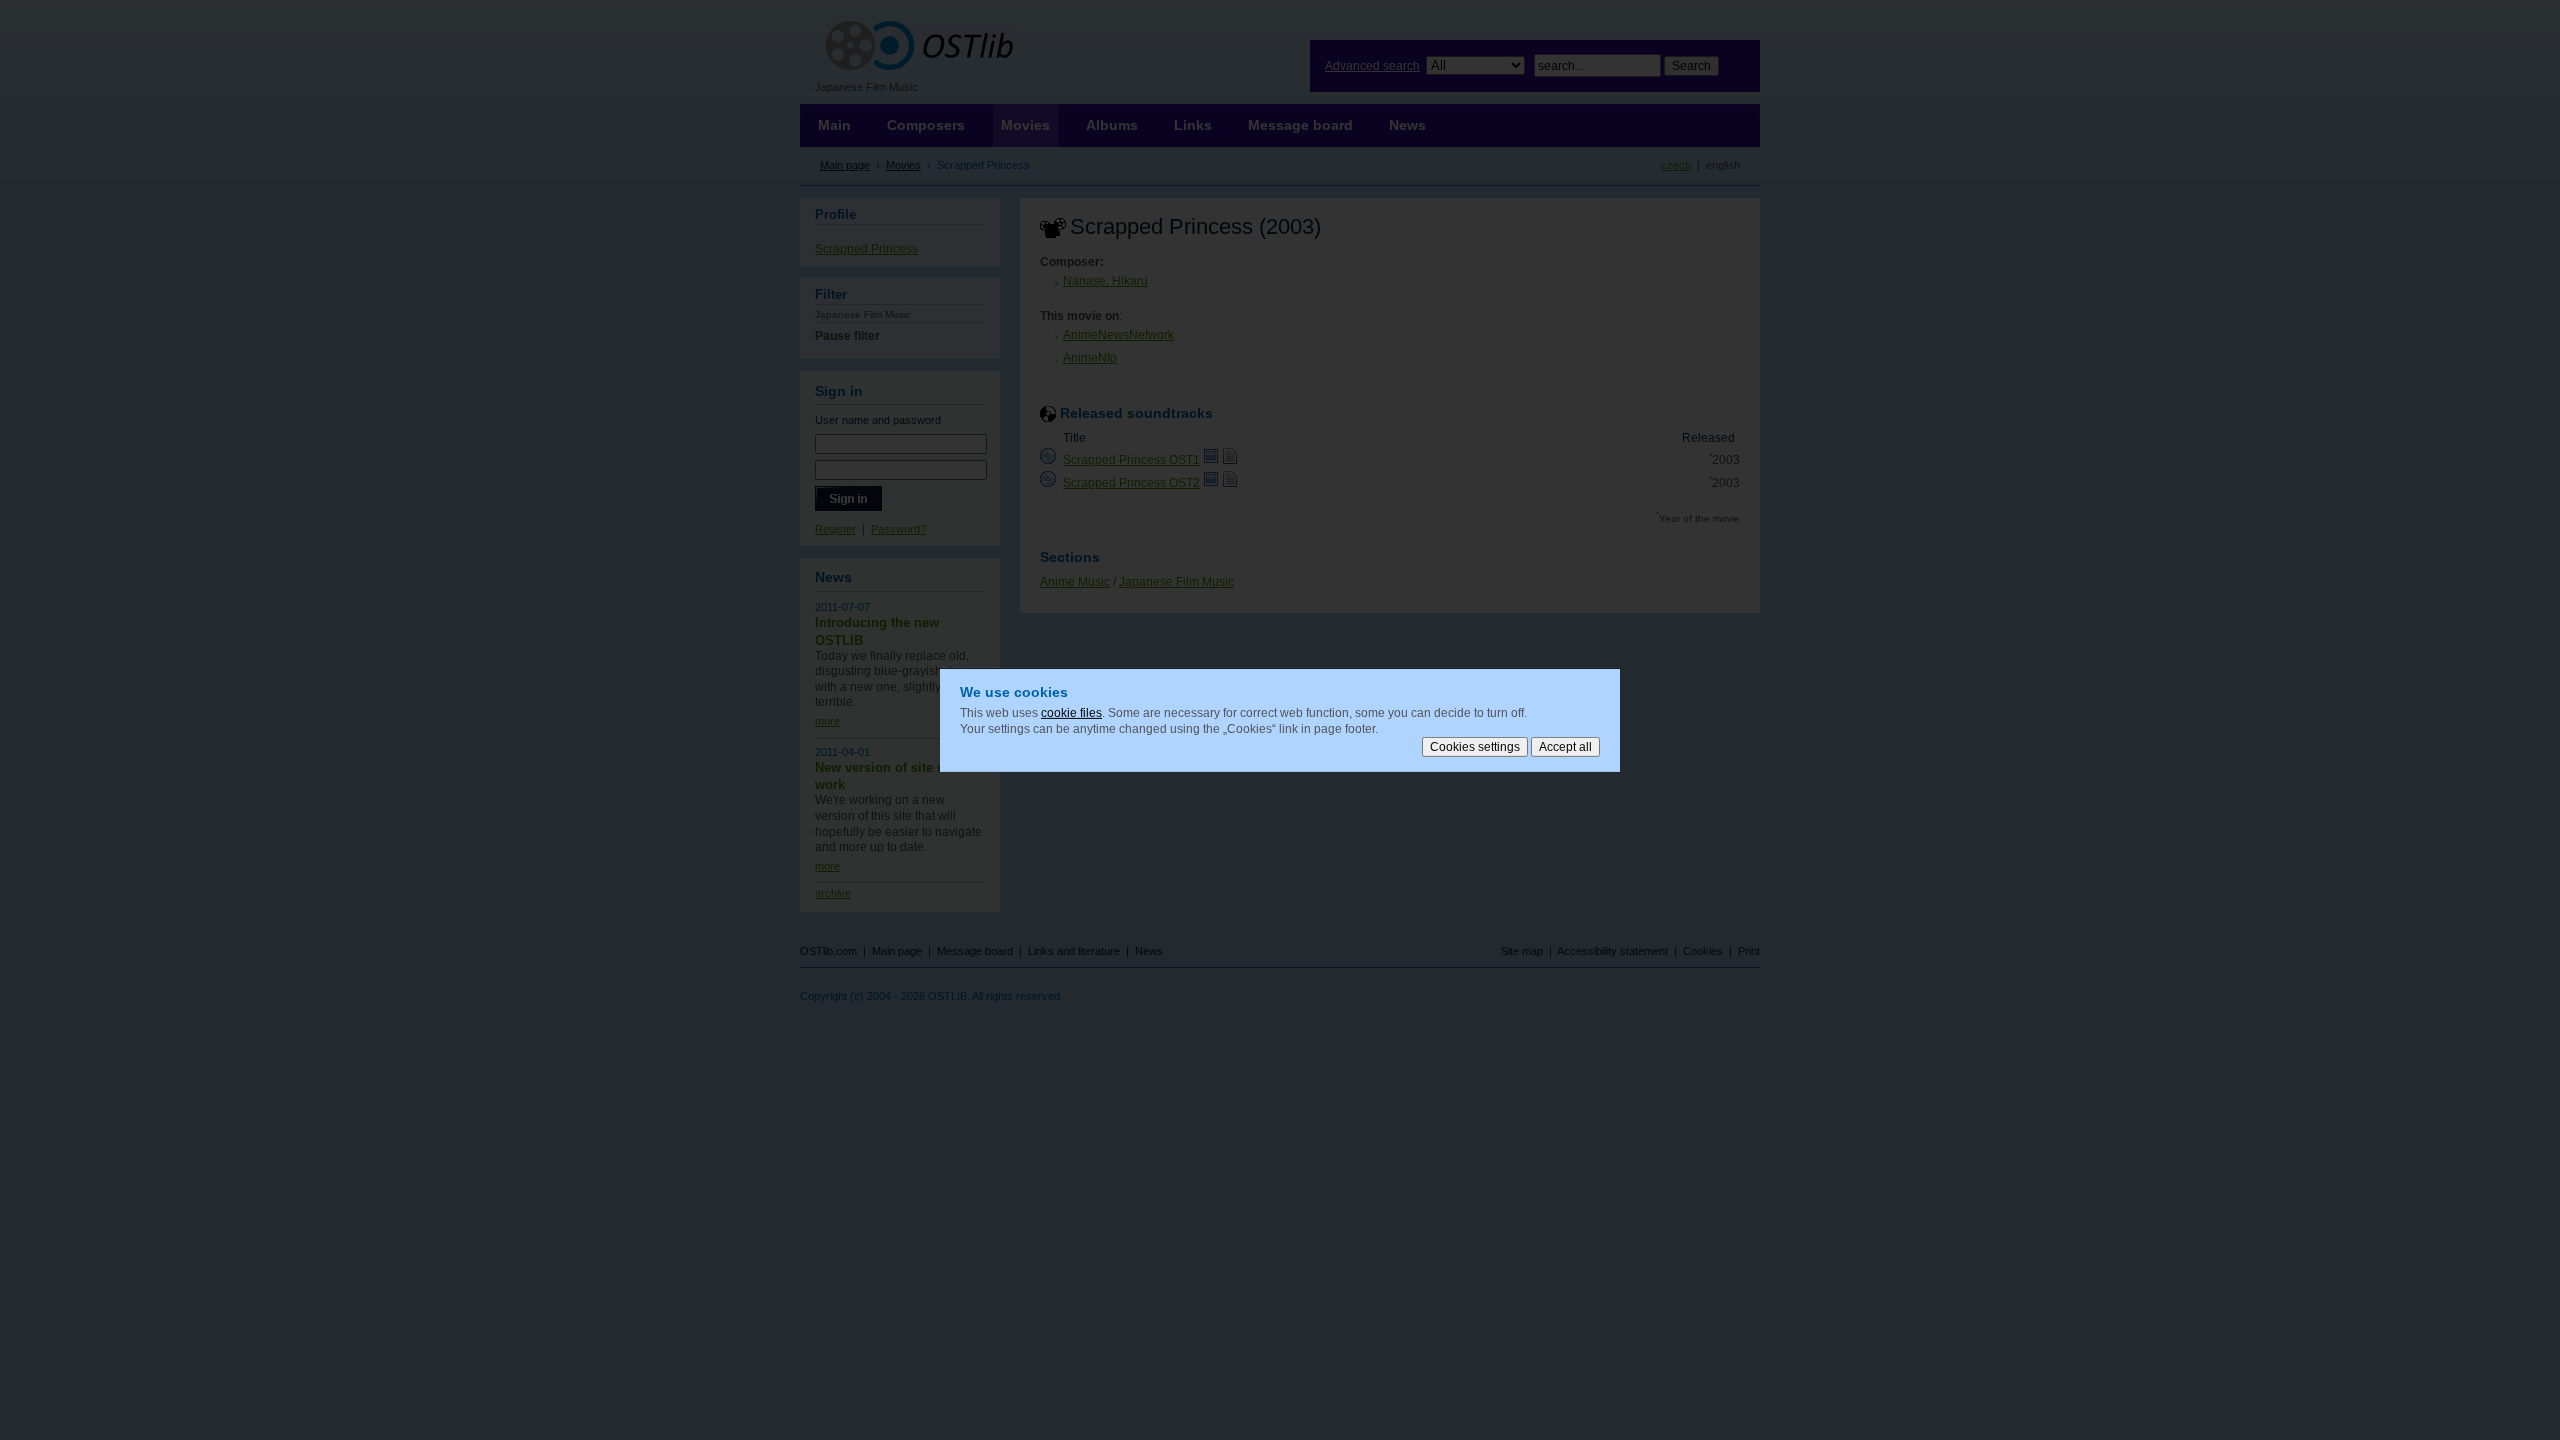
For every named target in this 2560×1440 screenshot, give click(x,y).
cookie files (1071, 713)
